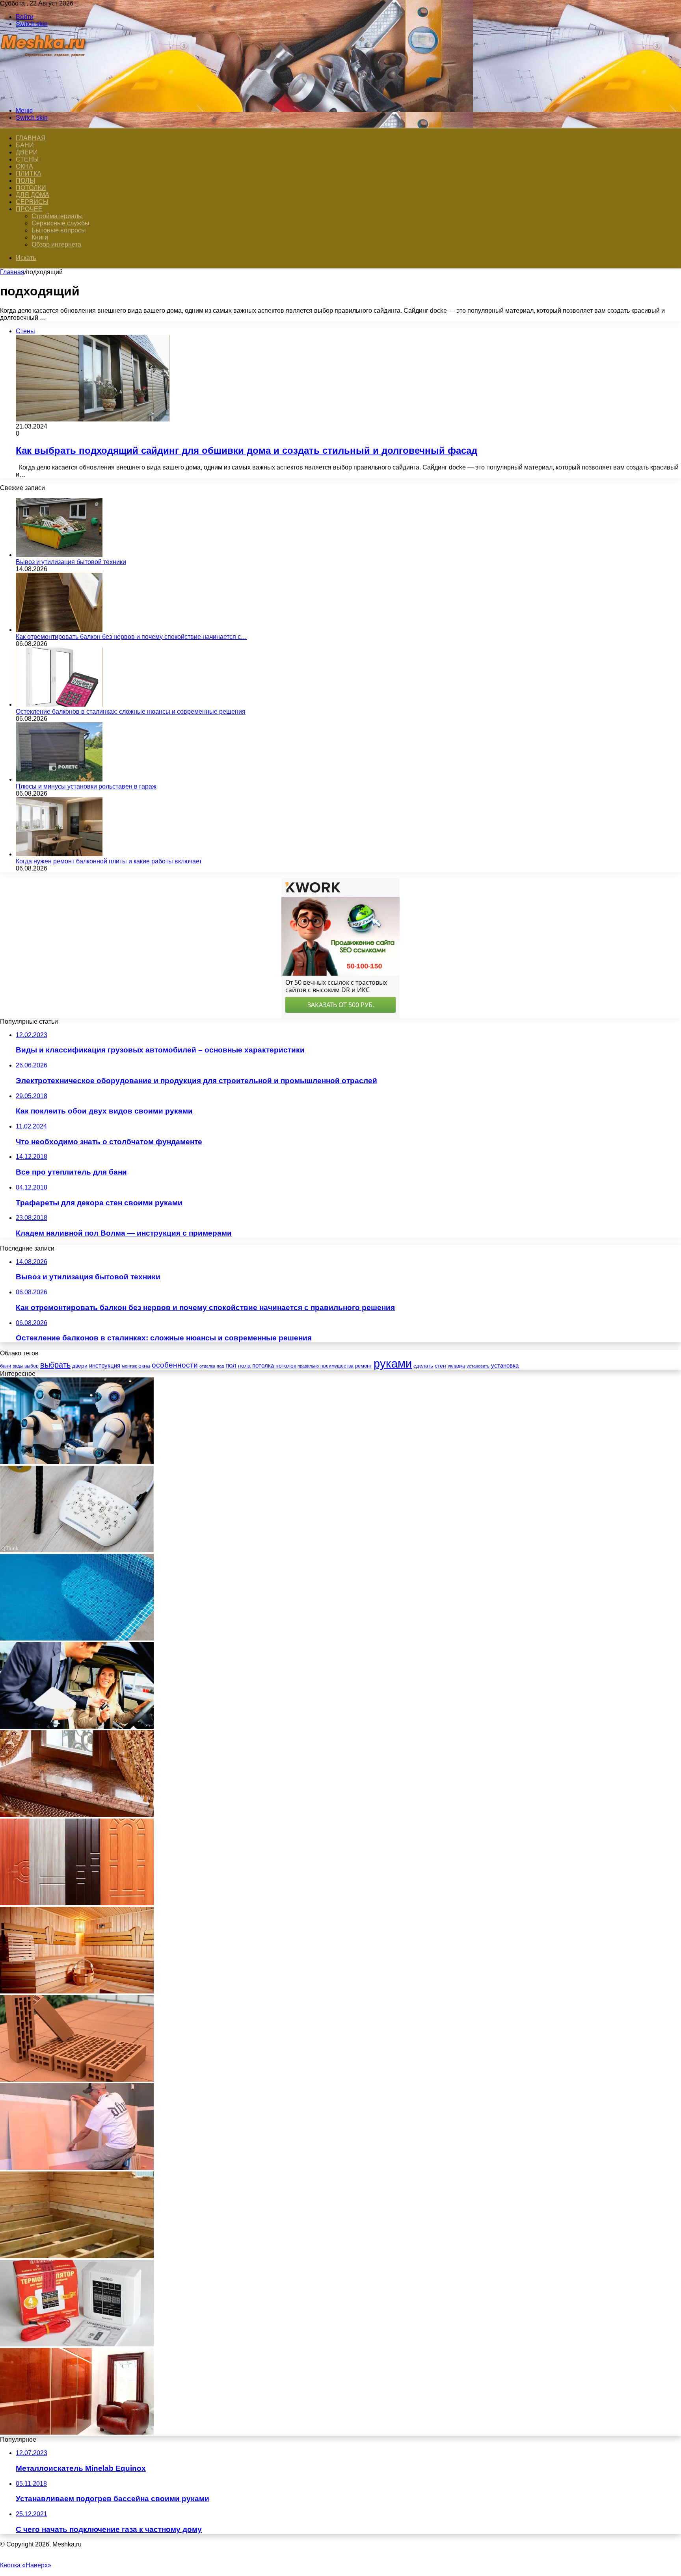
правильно (308, 1366)
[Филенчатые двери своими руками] (77, 1903)
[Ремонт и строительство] (44, 97)
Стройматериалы (57, 216)
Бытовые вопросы (59, 230)
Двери (27, 152)
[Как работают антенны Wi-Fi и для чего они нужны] (77, 1550)
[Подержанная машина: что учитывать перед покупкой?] (77, 1727)
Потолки (31, 188)
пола (244, 1366)
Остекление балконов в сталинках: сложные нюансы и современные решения (131, 712)
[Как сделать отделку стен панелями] (77, 2432)
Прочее (29, 209)
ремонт (364, 1366)
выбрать (55, 1365)
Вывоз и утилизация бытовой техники (71, 562)
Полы (25, 181)
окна (144, 1366)
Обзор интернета (56, 244)
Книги (40, 237)
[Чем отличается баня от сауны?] (77, 1991)
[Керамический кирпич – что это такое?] (77, 2080)
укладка (456, 1366)
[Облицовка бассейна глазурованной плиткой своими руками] (77, 1638)
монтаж (129, 1366)
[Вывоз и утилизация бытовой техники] (59, 555)
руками (393, 1363)
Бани (25, 145)
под (220, 1366)
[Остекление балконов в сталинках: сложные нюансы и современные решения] (59, 704)
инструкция (105, 1365)
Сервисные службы (60, 223)
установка (505, 1365)
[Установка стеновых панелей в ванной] (77, 2168)
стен (440, 1366)
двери (80, 1366)
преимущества (337, 1366)
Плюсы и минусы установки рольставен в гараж (86, 786)
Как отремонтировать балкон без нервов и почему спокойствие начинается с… (131, 637)
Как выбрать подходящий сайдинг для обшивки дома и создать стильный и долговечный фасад (247, 450)
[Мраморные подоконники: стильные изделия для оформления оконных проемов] (77, 1815)
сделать (423, 1366)
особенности (175, 1365)
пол (231, 1365)
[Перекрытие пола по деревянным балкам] (77, 2256)
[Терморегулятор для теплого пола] (77, 2344)
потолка (263, 1366)
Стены (27, 159)
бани (6, 1366)
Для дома (33, 195)
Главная (12, 272)
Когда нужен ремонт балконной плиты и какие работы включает (109, 861)
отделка (207, 1366)
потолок (286, 1366)
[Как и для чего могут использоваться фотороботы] (77, 1462)
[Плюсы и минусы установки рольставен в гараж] (59, 779)
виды (18, 1366)
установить (478, 1366)
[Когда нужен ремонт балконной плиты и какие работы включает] (59, 854)
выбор (32, 1366)
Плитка (29, 174)
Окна (24, 166)
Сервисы (32, 202)
